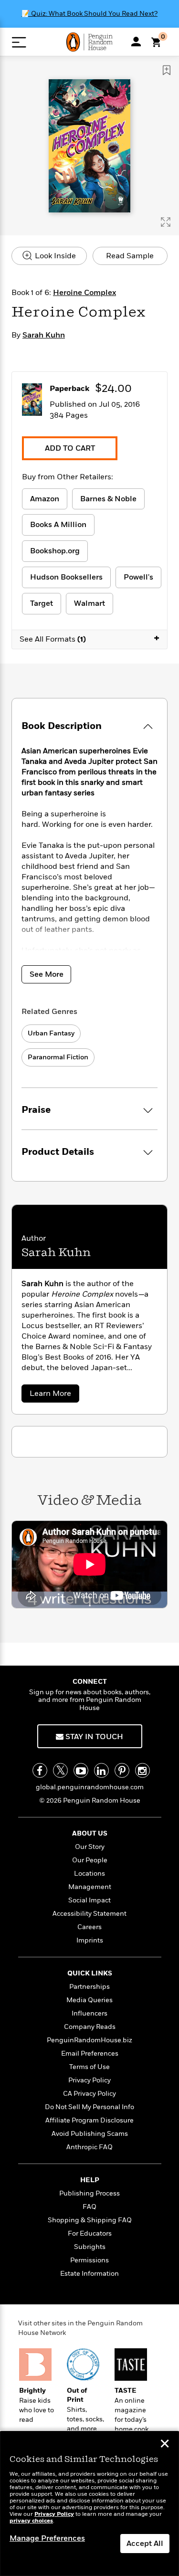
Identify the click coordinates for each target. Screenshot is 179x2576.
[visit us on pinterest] (122, 1770)
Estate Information (89, 2274)
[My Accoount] (136, 42)
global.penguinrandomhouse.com (90, 1787)
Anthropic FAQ (89, 2147)
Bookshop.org (55, 551)
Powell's (138, 577)
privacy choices (31, 2521)
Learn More (53, 1395)
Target (42, 603)
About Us (90, 1833)
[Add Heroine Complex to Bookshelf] (167, 70)
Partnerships (89, 1987)
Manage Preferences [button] (47, 2538)
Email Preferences (90, 2053)
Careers (89, 1927)
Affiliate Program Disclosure (89, 2120)
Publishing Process (89, 2193)
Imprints (90, 1940)
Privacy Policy (89, 2080)
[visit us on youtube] (81, 1770)
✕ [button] (165, 2445)
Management (90, 1887)
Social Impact (89, 1900)
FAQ (89, 2207)
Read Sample (130, 256)
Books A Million (58, 525)
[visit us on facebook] (40, 1770)
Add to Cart (70, 448)
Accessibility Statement (89, 1914)
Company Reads (90, 2027)
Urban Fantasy (51, 1033)
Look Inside (54, 256)
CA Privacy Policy (89, 2094)
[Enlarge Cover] (166, 222)
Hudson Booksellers (66, 577)
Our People (90, 1860)
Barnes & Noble (108, 499)
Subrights (90, 2247)
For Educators (90, 2233)
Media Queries (89, 2000)
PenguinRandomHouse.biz (89, 2040)
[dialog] (89, 2504)
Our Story (90, 1847)
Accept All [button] (145, 2544)
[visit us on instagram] (142, 1770)
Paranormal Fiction (58, 1057)
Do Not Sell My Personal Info (89, 2107)
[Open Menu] (19, 42)
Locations (89, 1874)
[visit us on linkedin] (101, 1770)
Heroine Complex (84, 293)
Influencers (89, 2013)
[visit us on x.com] (60, 1770)
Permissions (89, 2260)
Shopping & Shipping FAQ (90, 2220)
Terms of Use (89, 2067)
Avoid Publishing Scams (90, 2134)
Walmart (89, 603)
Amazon (45, 499)
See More (47, 974)
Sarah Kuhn (44, 335)
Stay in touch (93, 1737)
